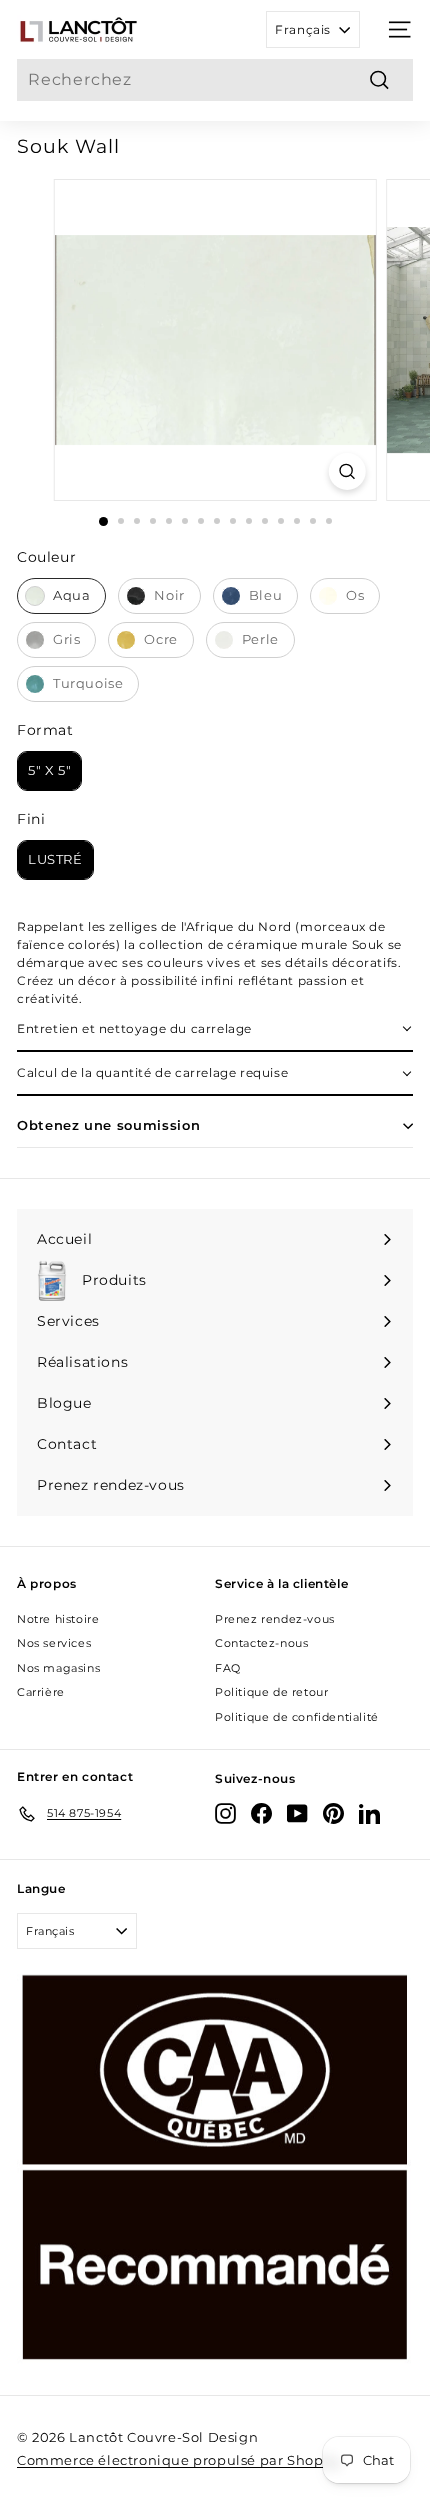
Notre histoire (58, 1619)
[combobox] (215, 80)
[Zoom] (346, 471)
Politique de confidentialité (297, 1717)
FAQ (228, 1668)
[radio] (61, 596)
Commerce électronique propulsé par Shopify (178, 2460)
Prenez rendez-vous (275, 1619)
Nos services (54, 1643)
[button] (215, 1030)
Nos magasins (58, 1668)
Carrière (41, 1692)
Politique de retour (271, 1692)
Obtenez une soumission (108, 1125)
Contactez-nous (261, 1643)
